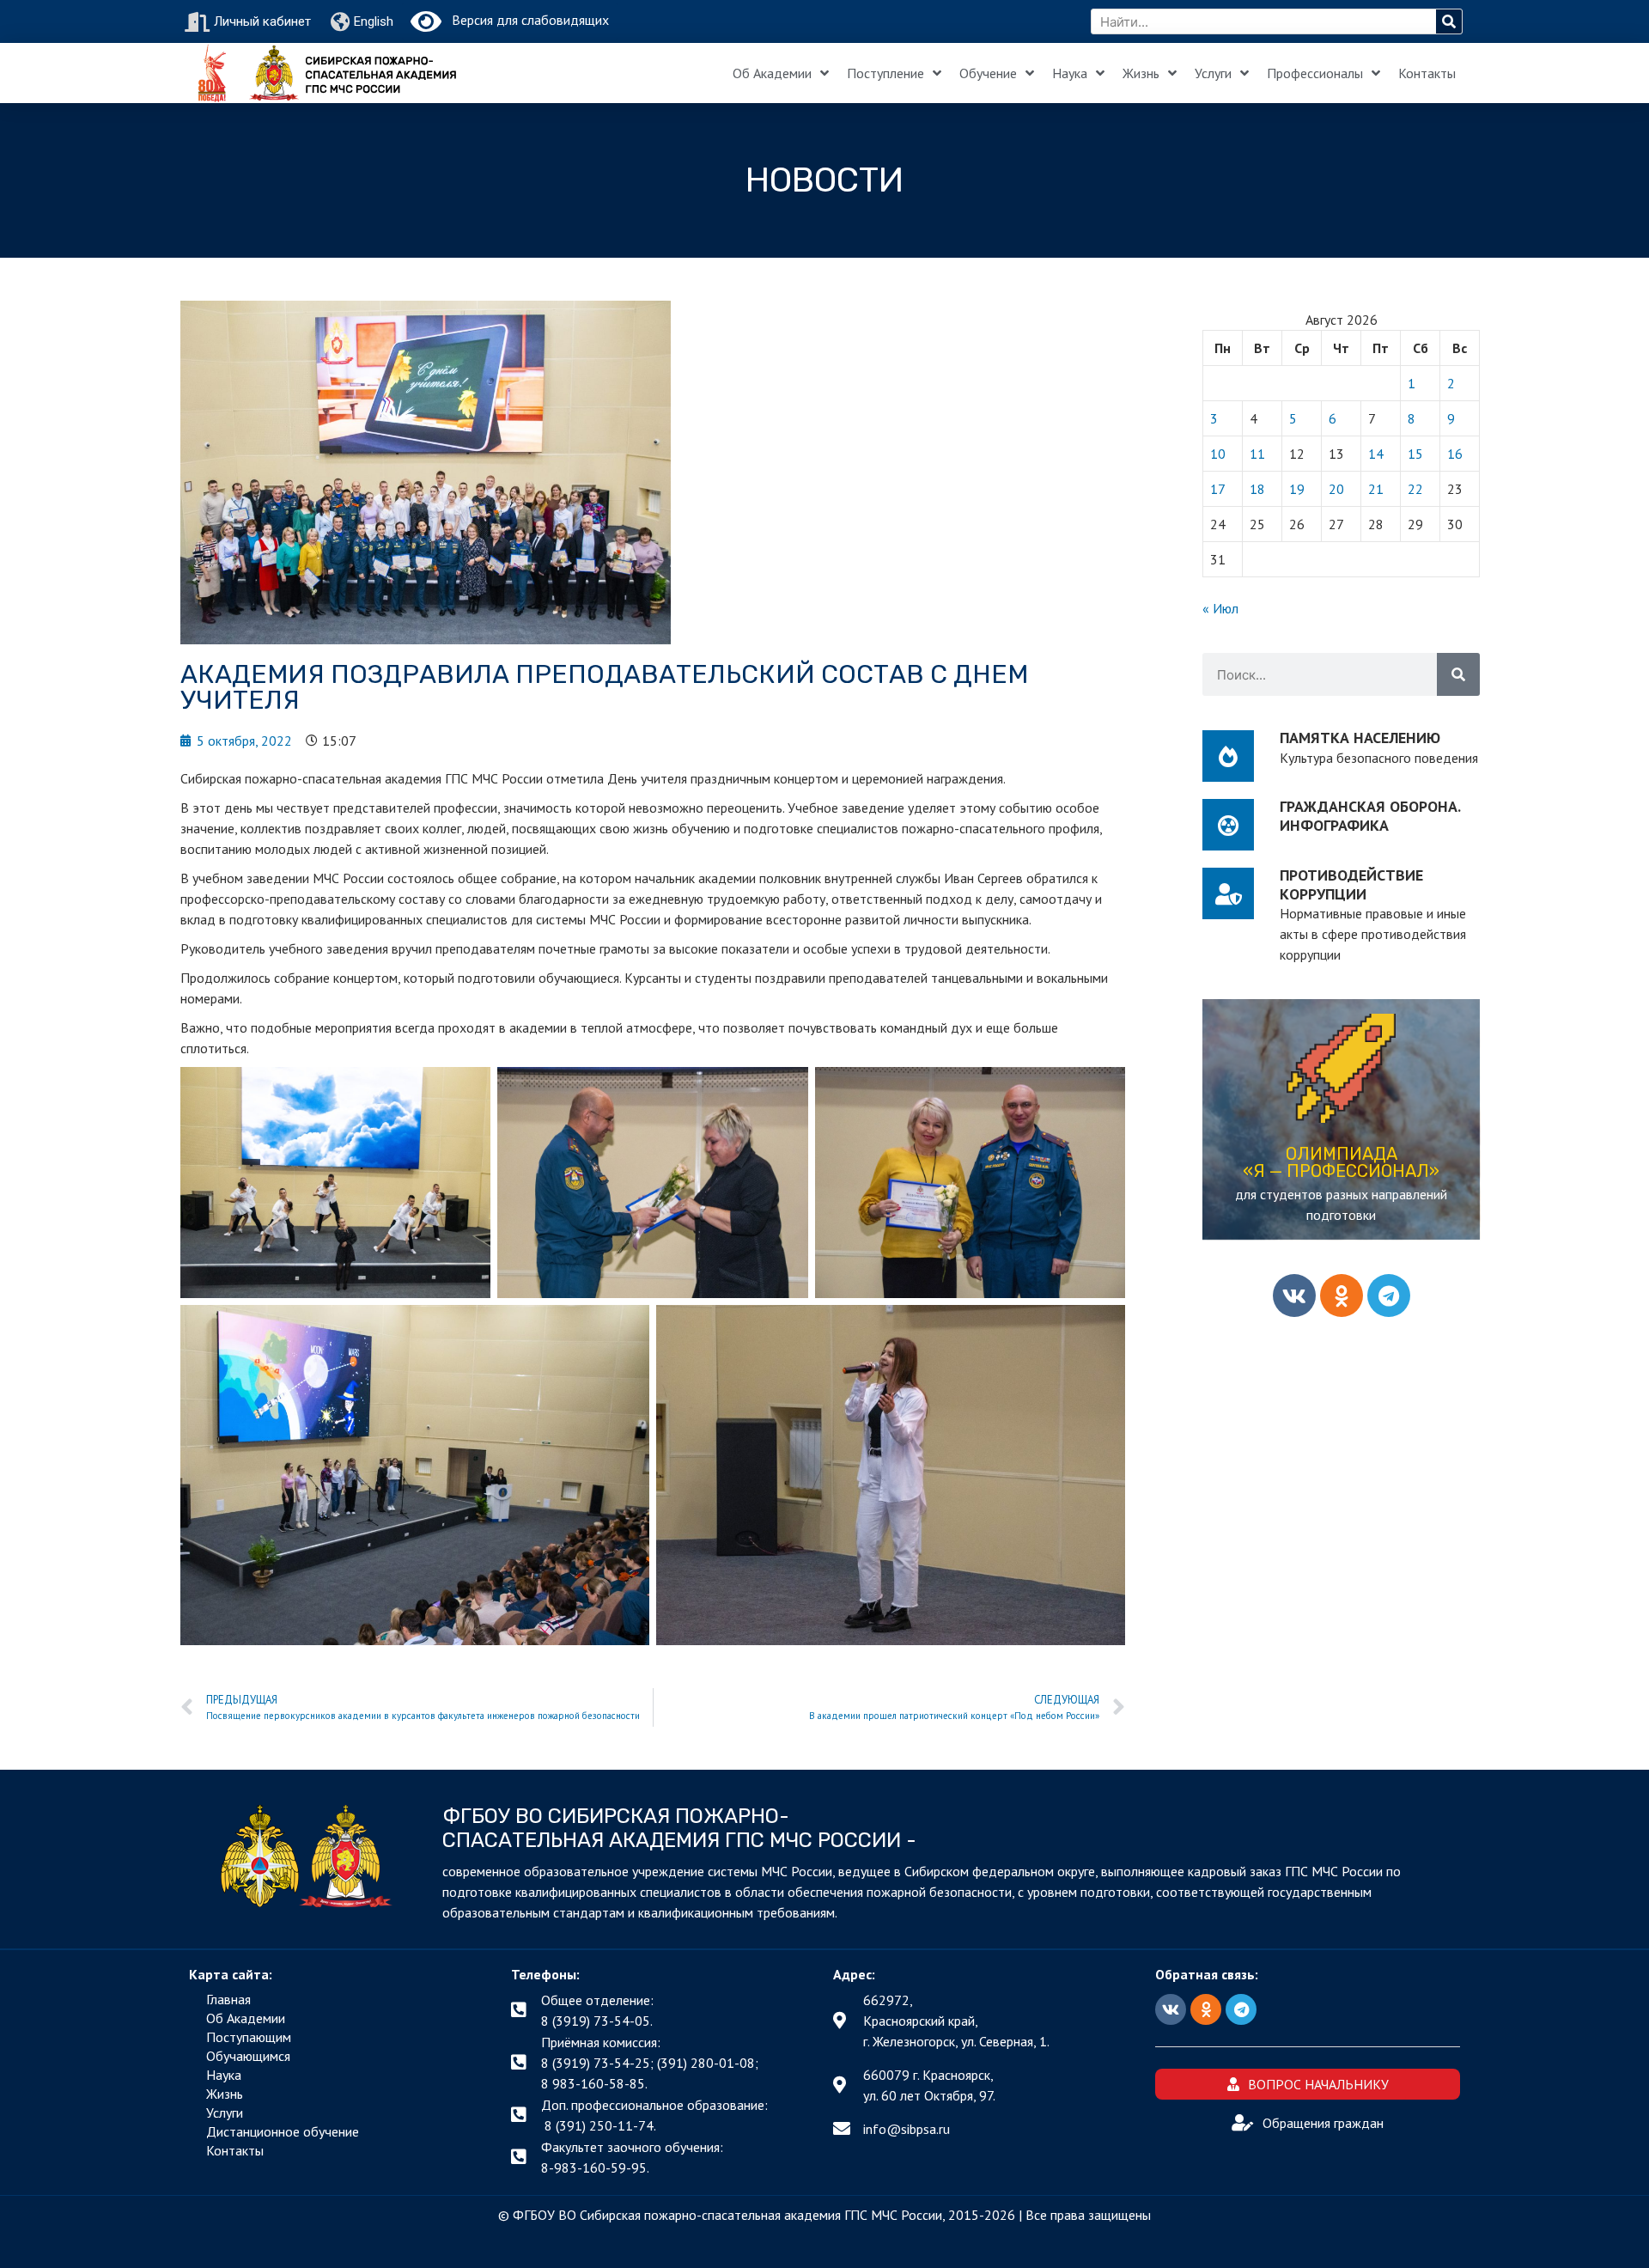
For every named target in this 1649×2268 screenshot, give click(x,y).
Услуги (1213, 73)
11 (1257, 454)
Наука (1070, 73)
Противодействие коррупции (1351, 884)
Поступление (885, 73)
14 (1376, 454)
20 (1336, 489)
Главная (228, 1999)
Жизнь (1141, 73)
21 (1376, 489)
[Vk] (1294, 1296)
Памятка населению (1360, 738)
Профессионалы (1315, 73)
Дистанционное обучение (283, 2131)
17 (1218, 489)
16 (1455, 454)
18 (1257, 489)
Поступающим (249, 2037)
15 (1415, 454)
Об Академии (772, 73)
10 (1218, 454)
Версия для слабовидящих (525, 20)
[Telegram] (1389, 1296)
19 (1297, 489)
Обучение (988, 73)
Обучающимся (248, 2056)
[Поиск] (1449, 21)
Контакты (1427, 73)
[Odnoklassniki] (1342, 1296)
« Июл (1220, 608)
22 (1415, 489)
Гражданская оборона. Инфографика (1370, 816)
